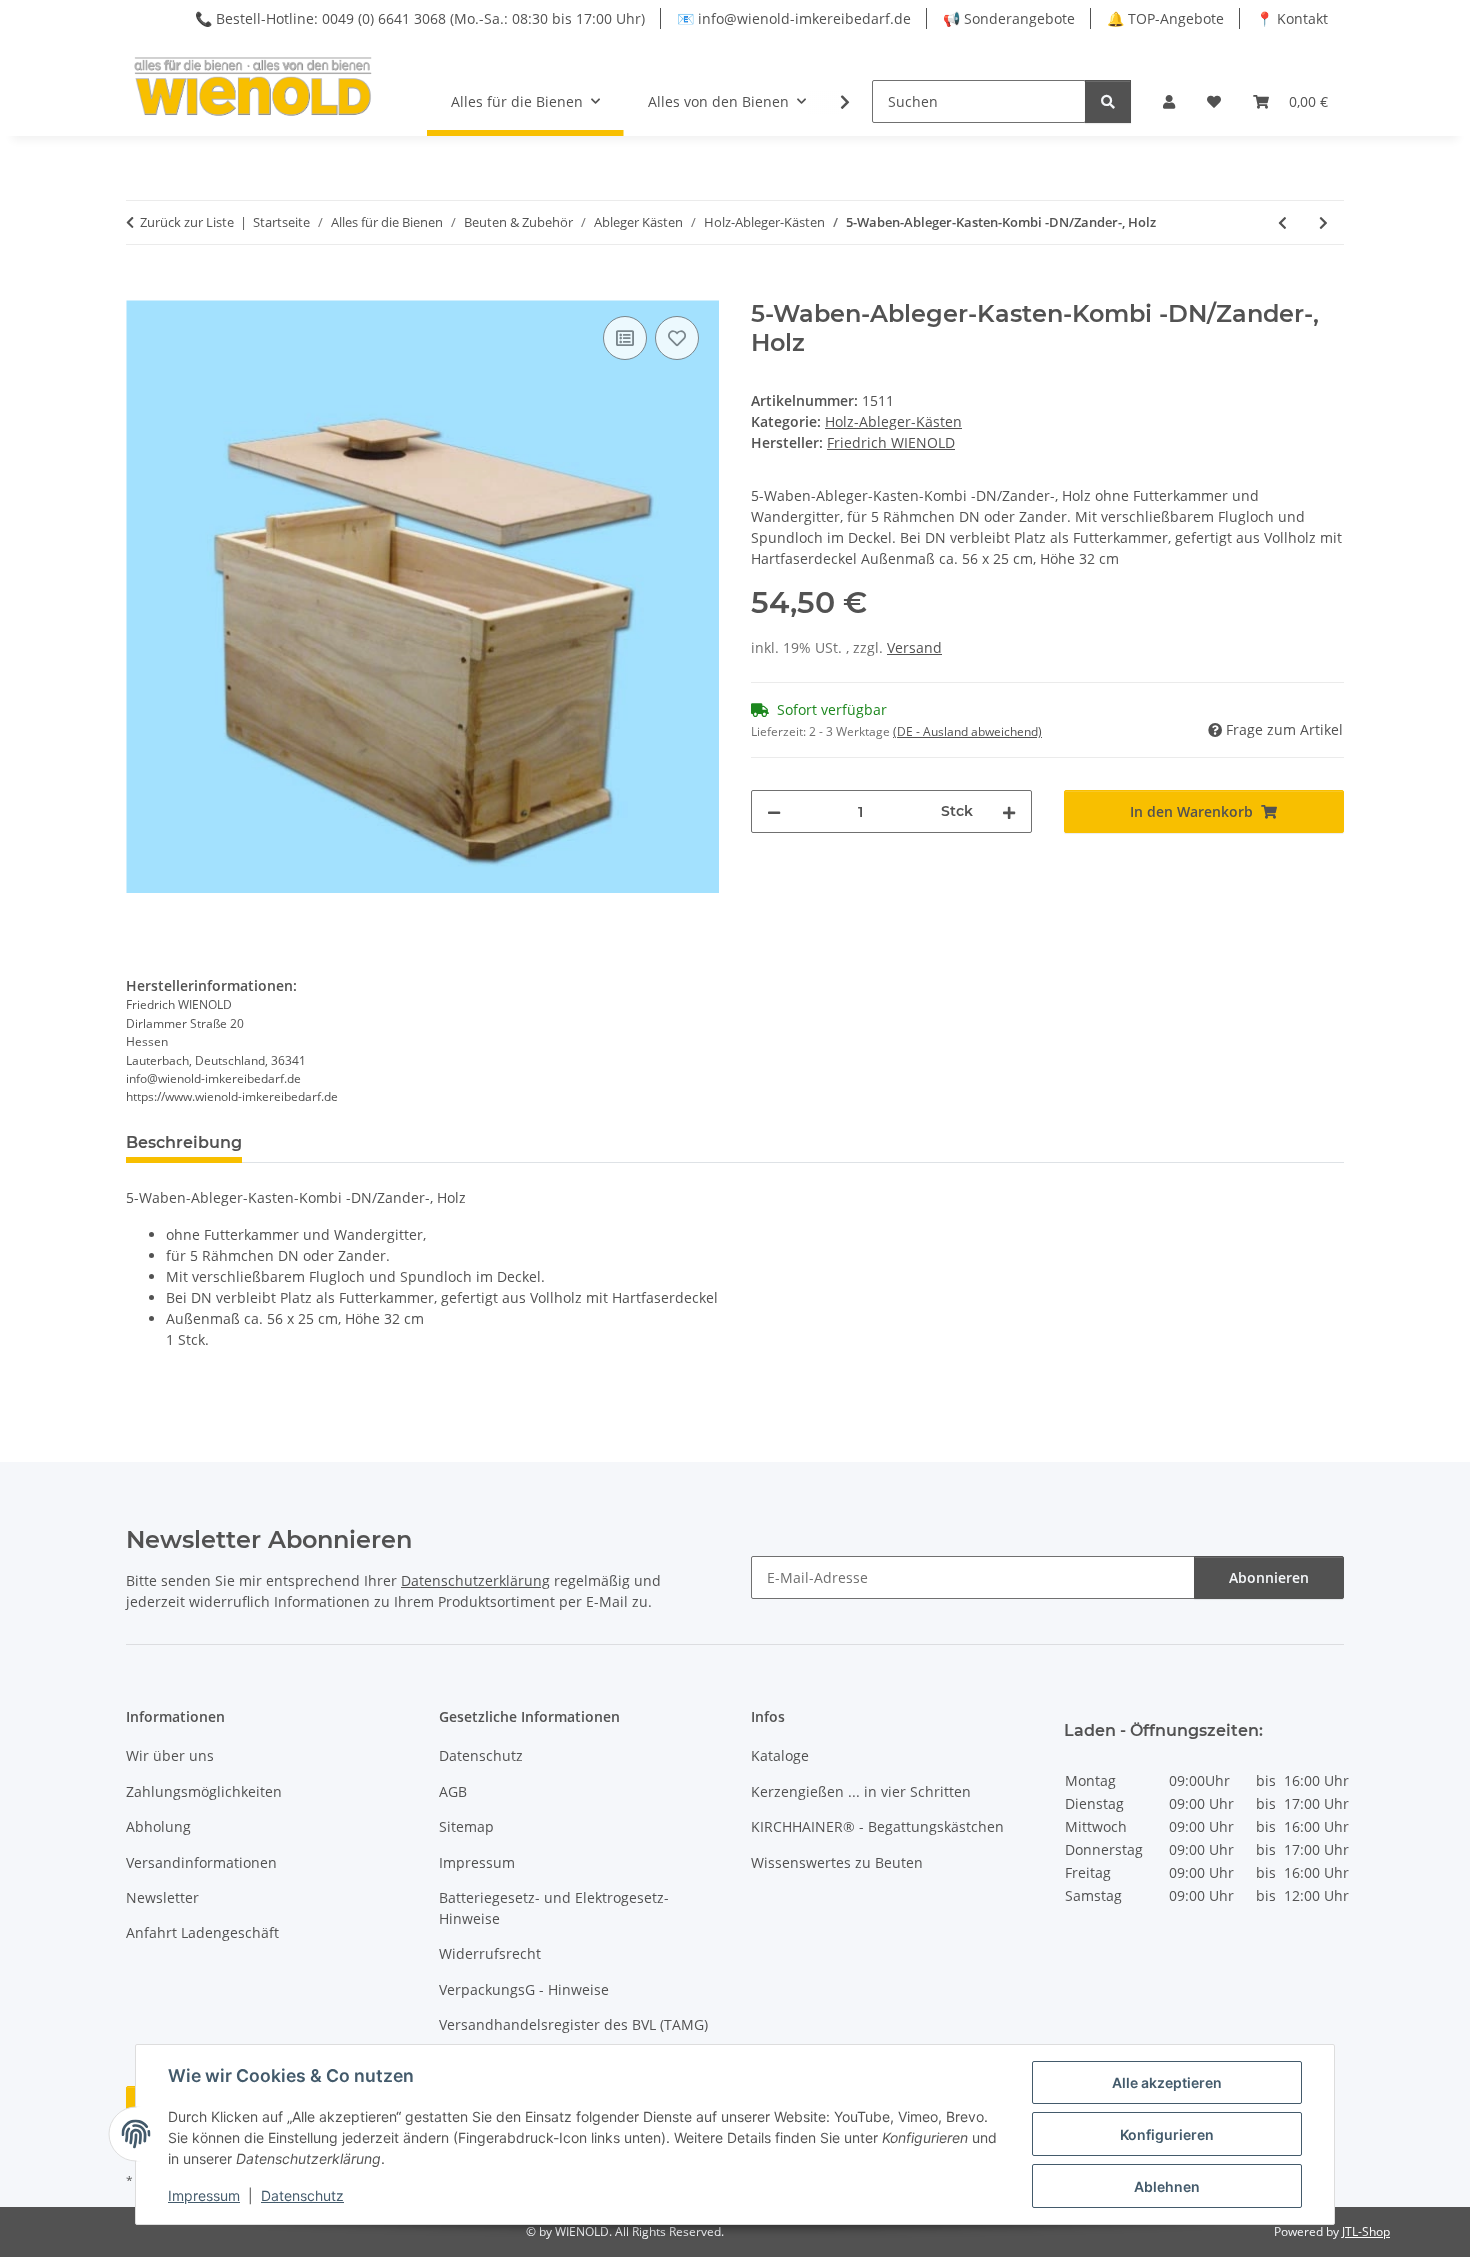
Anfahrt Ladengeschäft (202, 1932)
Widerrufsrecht (490, 1953)
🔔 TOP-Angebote (1165, 18)
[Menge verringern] (774, 811)
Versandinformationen (201, 1862)
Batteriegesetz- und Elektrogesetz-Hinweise (554, 1908)
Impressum (204, 2195)
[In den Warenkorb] (142, 289)
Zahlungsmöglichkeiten (204, 1791)
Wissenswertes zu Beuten (837, 1862)
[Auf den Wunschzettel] (677, 338)
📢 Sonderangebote (1009, 18)
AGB (453, 1791)
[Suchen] (1108, 101)
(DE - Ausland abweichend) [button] (967, 731)
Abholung (158, 1826)
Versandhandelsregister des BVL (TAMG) (573, 2024)
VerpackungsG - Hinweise (524, 1989)
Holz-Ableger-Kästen (893, 421)
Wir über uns (170, 1755)
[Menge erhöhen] (1009, 811)
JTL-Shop (1366, 2231)
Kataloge (780, 1755)
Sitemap (466, 1826)
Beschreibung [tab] (184, 1142)
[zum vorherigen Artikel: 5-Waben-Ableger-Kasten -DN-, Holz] (1282, 222)
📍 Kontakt (1292, 18)
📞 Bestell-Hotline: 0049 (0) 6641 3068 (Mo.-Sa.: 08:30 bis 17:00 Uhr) (420, 18)
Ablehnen (1167, 2186)
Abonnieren (1269, 1577)
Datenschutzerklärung (475, 1580)
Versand (914, 647)
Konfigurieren (1167, 2134)
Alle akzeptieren (1167, 2082)
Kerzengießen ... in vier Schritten (861, 1791)
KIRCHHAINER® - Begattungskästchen (877, 1826)
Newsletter (162, 1897)
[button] (1169, 101)
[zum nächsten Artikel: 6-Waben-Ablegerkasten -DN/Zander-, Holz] (1323, 222)
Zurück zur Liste (187, 222)
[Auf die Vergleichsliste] (625, 338)
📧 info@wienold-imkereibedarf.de (794, 18)
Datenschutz (302, 2195)
